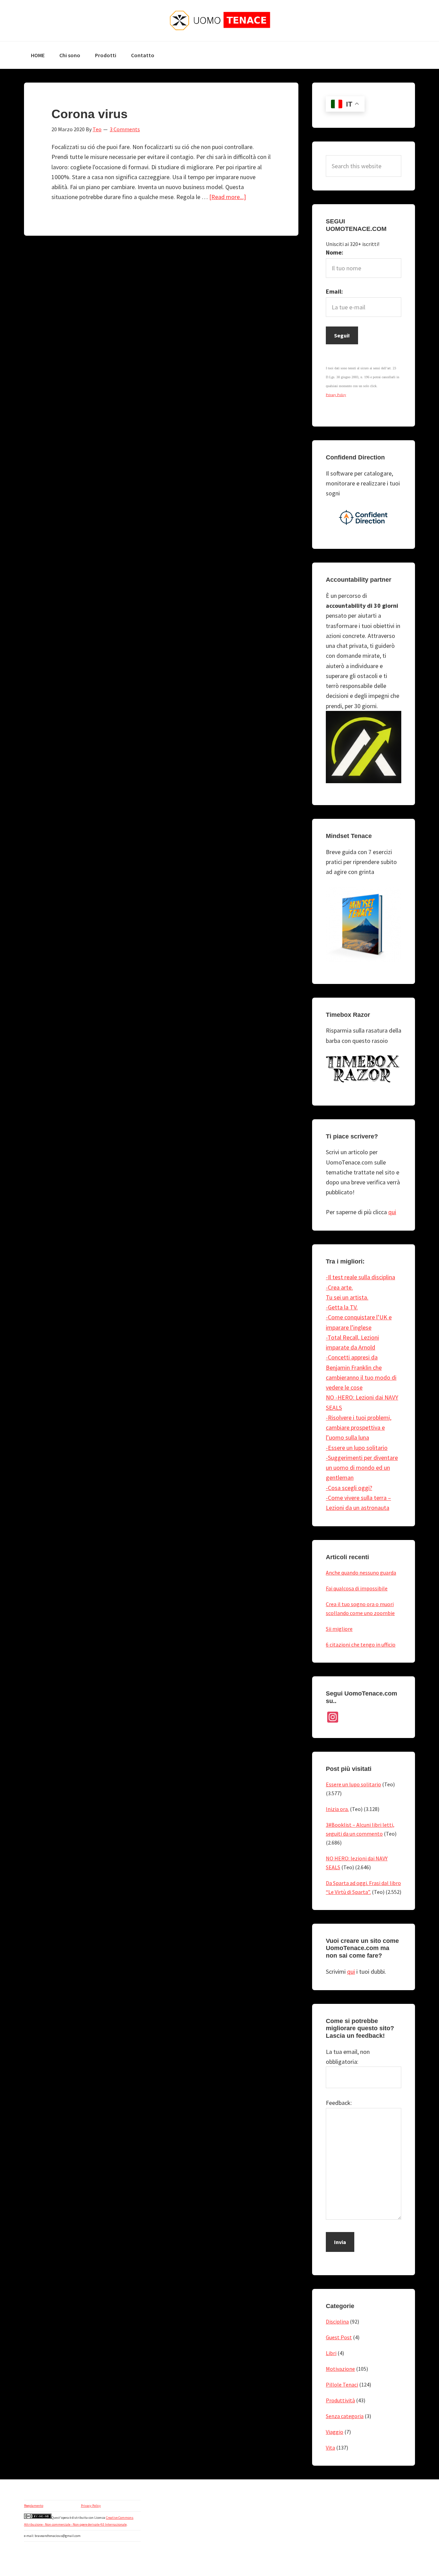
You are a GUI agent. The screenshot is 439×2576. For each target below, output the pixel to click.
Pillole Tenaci (342, 2384)
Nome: (335, 252)
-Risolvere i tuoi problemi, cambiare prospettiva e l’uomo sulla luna (359, 1428)
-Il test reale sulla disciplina (360, 1277)
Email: (334, 291)
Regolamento (34, 2506)
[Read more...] (228, 197)
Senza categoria (345, 2416)
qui (392, 1212)
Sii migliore (339, 1629)
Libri (331, 2353)
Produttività (340, 2400)
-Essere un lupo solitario (357, 1448)
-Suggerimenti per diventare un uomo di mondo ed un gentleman (362, 1468)
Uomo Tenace (219, 21)
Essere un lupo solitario (353, 1784)
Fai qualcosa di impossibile (357, 1588)
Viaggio (335, 2432)
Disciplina (337, 2321)
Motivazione (340, 2369)
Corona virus (90, 114)
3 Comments (125, 129)
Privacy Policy (91, 2506)
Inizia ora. (337, 1809)
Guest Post (339, 2337)
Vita (330, 2448)
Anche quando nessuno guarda (361, 1573)
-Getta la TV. (342, 1307)
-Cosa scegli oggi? (349, 1488)
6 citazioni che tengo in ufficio (361, 1644)
